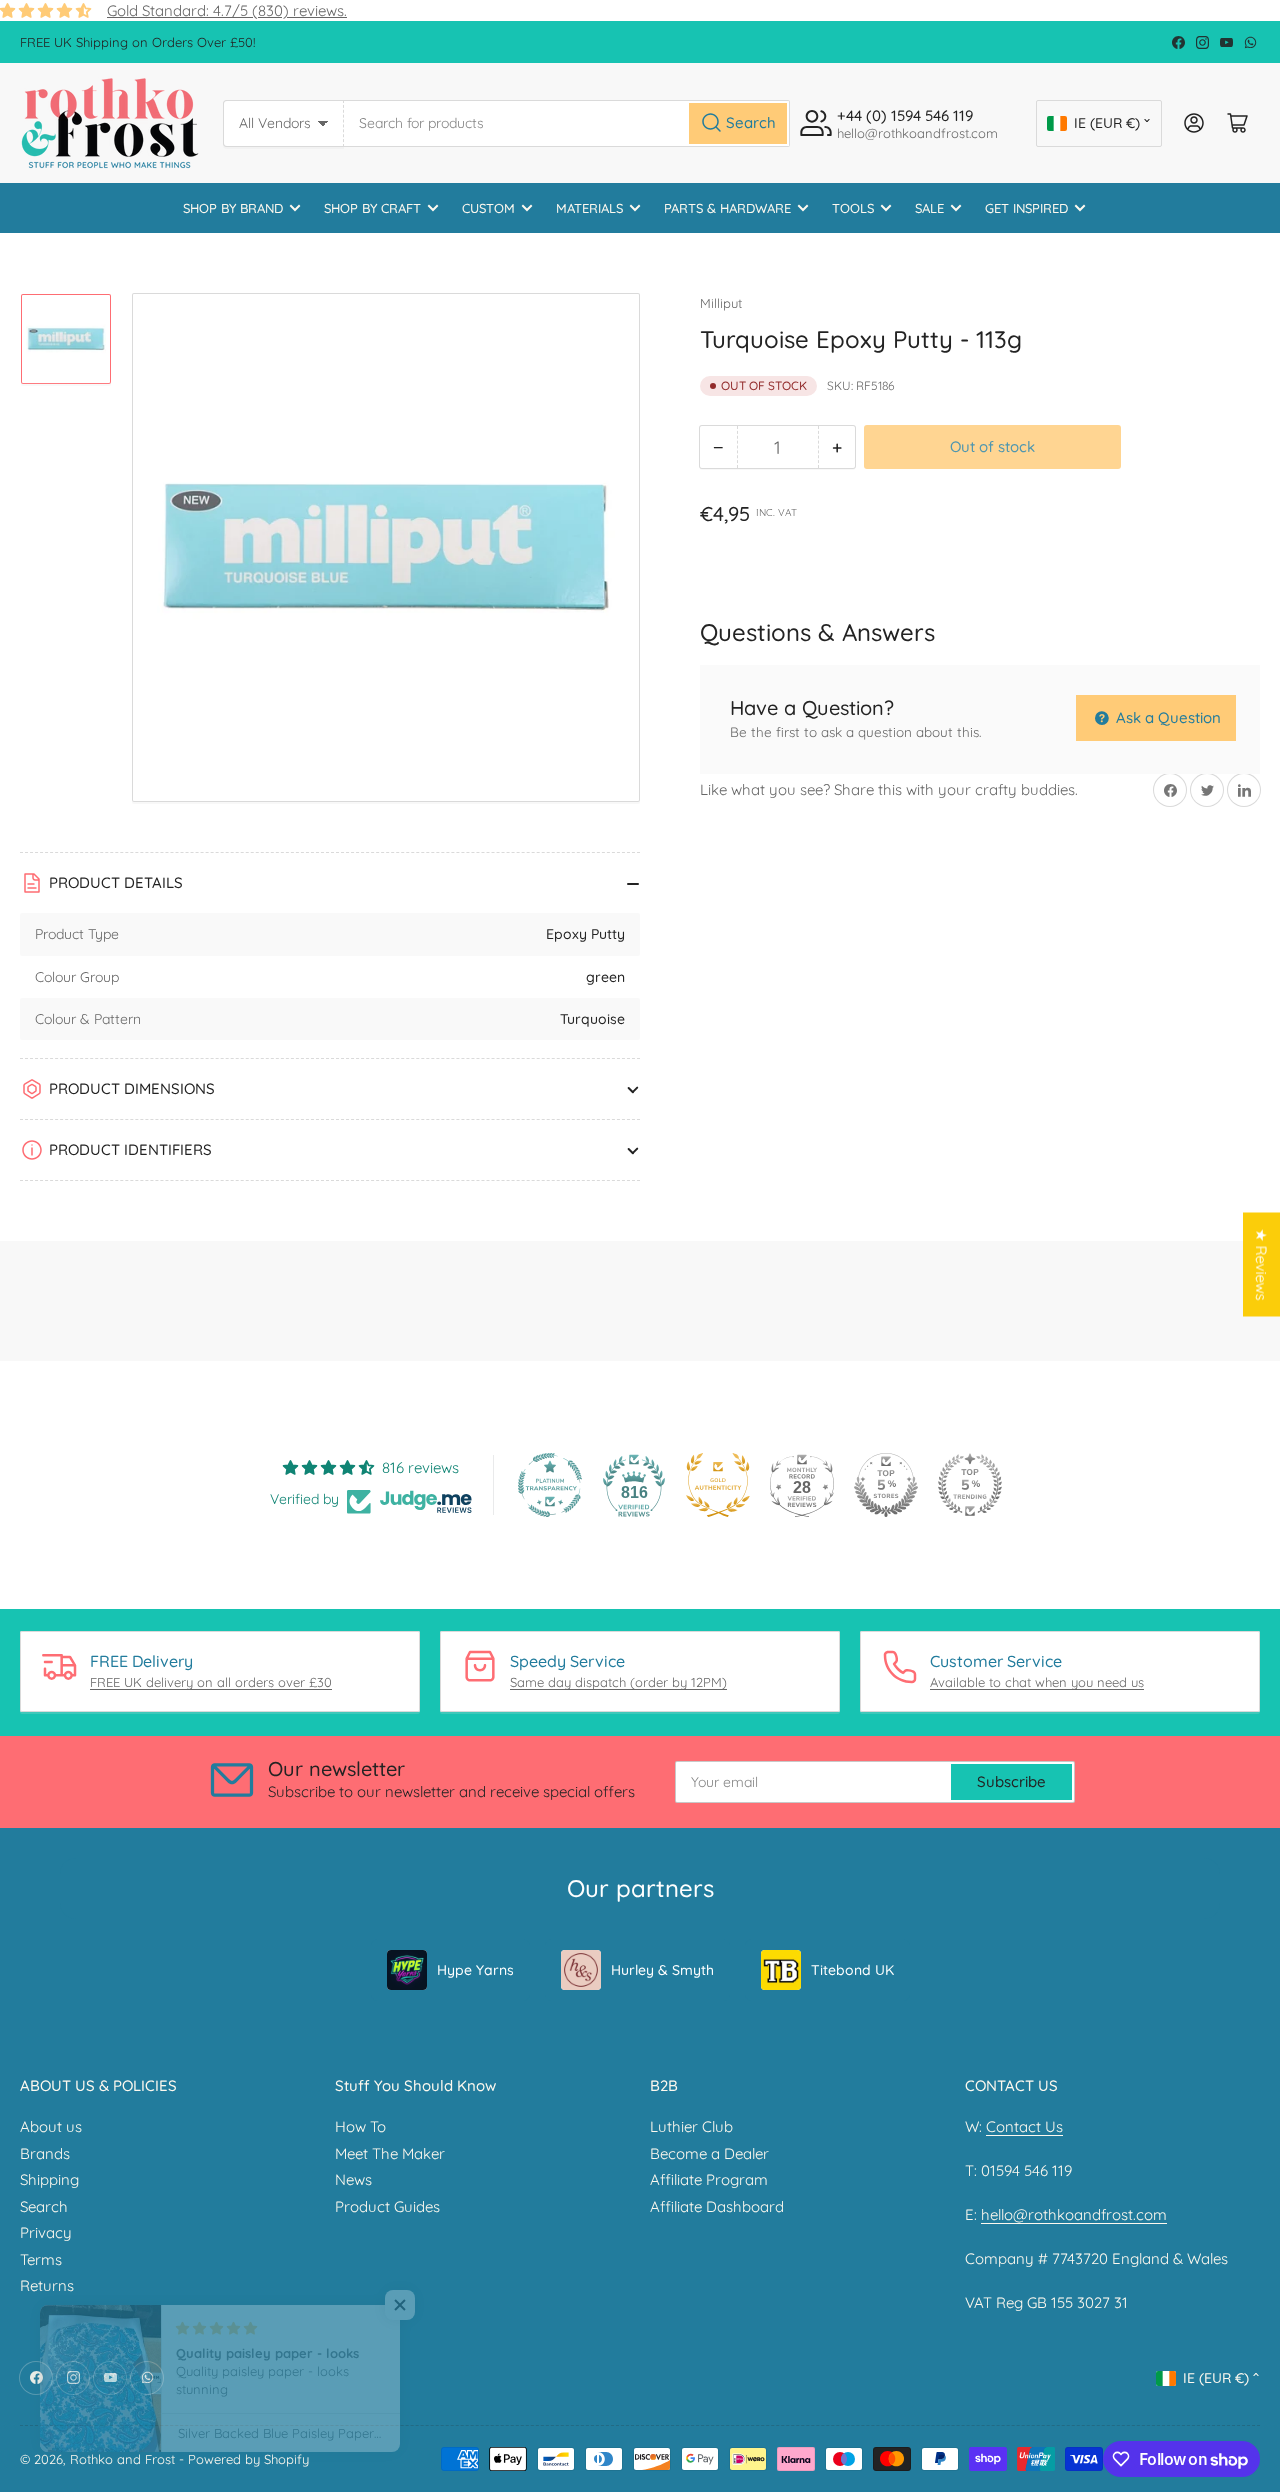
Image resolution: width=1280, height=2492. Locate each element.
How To (360, 2126)
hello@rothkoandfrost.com (1074, 2214)
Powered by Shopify (248, 2459)
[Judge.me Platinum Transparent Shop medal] (550, 1485)
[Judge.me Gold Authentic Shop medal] (718, 1485)
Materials (589, 208)
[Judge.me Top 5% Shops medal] (886, 1485)
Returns (47, 2285)
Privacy (46, 2232)
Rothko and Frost (122, 2459)
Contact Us (1024, 2126)
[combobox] (567, 123)
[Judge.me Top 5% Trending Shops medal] (970, 1485)
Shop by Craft (372, 208)
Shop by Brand (233, 208)
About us (51, 2126)
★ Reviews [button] (1261, 1265)
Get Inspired (1026, 208)
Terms (41, 2259)
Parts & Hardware (727, 208)
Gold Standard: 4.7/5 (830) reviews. (227, 10)
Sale (929, 208)
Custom (488, 208)
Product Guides (387, 2206)
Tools (853, 208)
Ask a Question (1166, 717)
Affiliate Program (709, 2179)
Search (44, 2206)
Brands (45, 2153)
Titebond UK (852, 1970)
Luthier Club (691, 2126)
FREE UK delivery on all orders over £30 (211, 1682)
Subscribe (1011, 1781)
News (353, 2179)
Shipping (49, 2179)
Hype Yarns (475, 1970)
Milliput (721, 303)
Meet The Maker (390, 2153)
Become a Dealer (709, 2153)
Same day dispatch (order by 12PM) (618, 1682)
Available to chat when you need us (1037, 1682)
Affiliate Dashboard (717, 2206)
